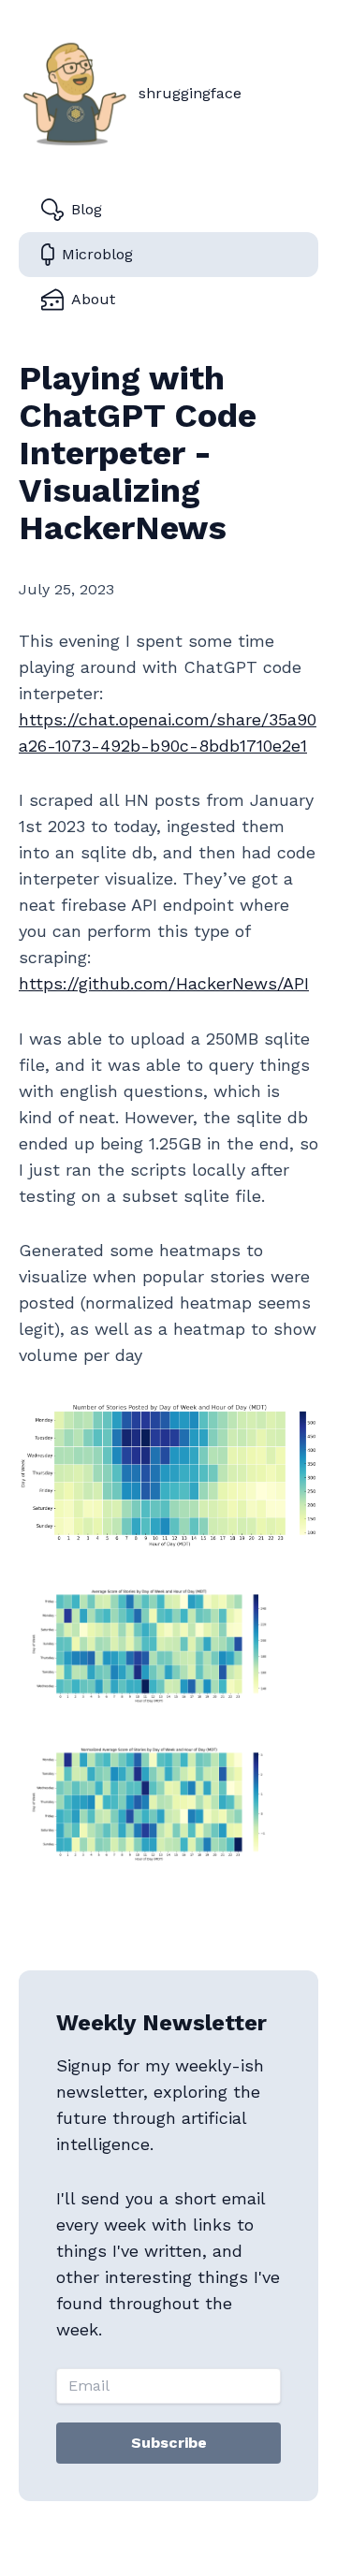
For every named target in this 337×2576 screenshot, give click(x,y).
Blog (87, 209)
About (93, 299)
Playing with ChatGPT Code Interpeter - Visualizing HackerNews (138, 453)
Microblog (97, 254)
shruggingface (190, 93)
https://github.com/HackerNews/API (164, 983)
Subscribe (169, 2443)
